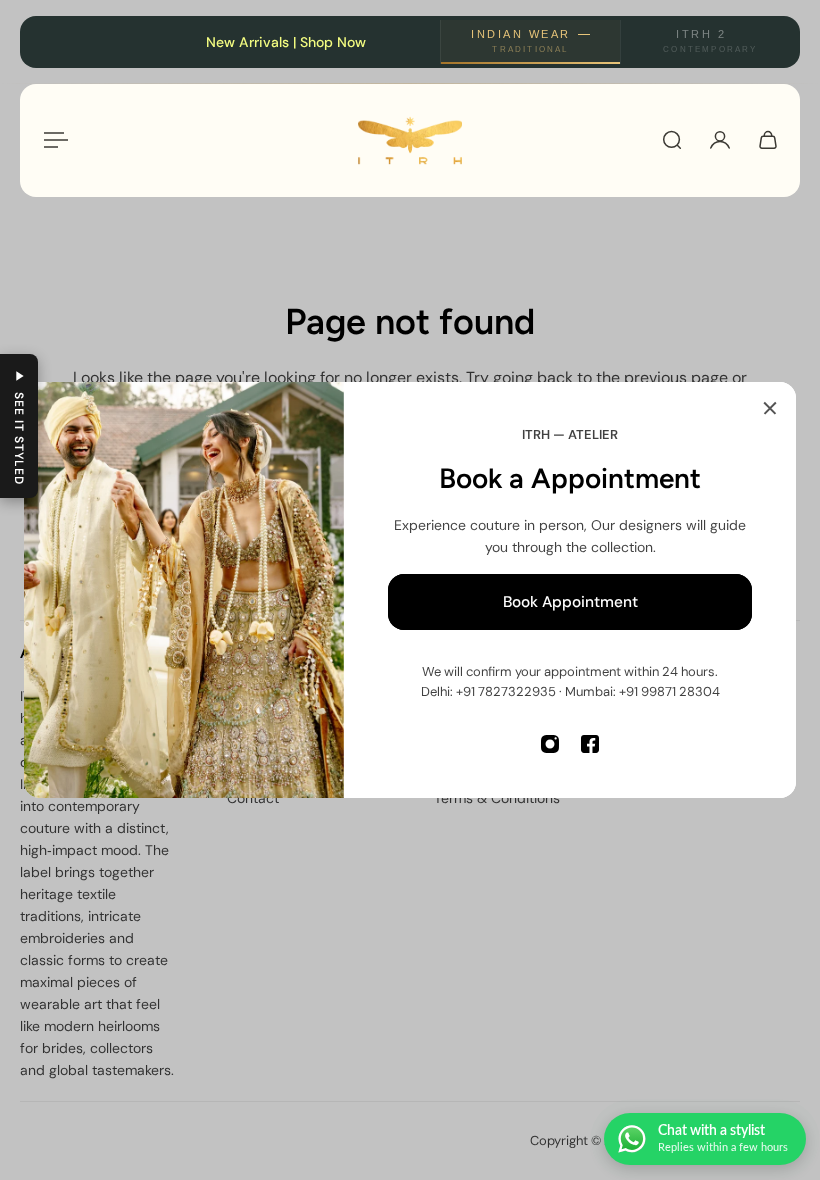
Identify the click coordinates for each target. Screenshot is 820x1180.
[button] (19, 426)
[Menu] (52, 140)
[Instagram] (550, 744)
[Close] (770, 408)
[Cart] (768, 140)
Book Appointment (570, 602)
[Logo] (410, 140)
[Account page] (720, 140)
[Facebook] (590, 744)
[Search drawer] (672, 140)
